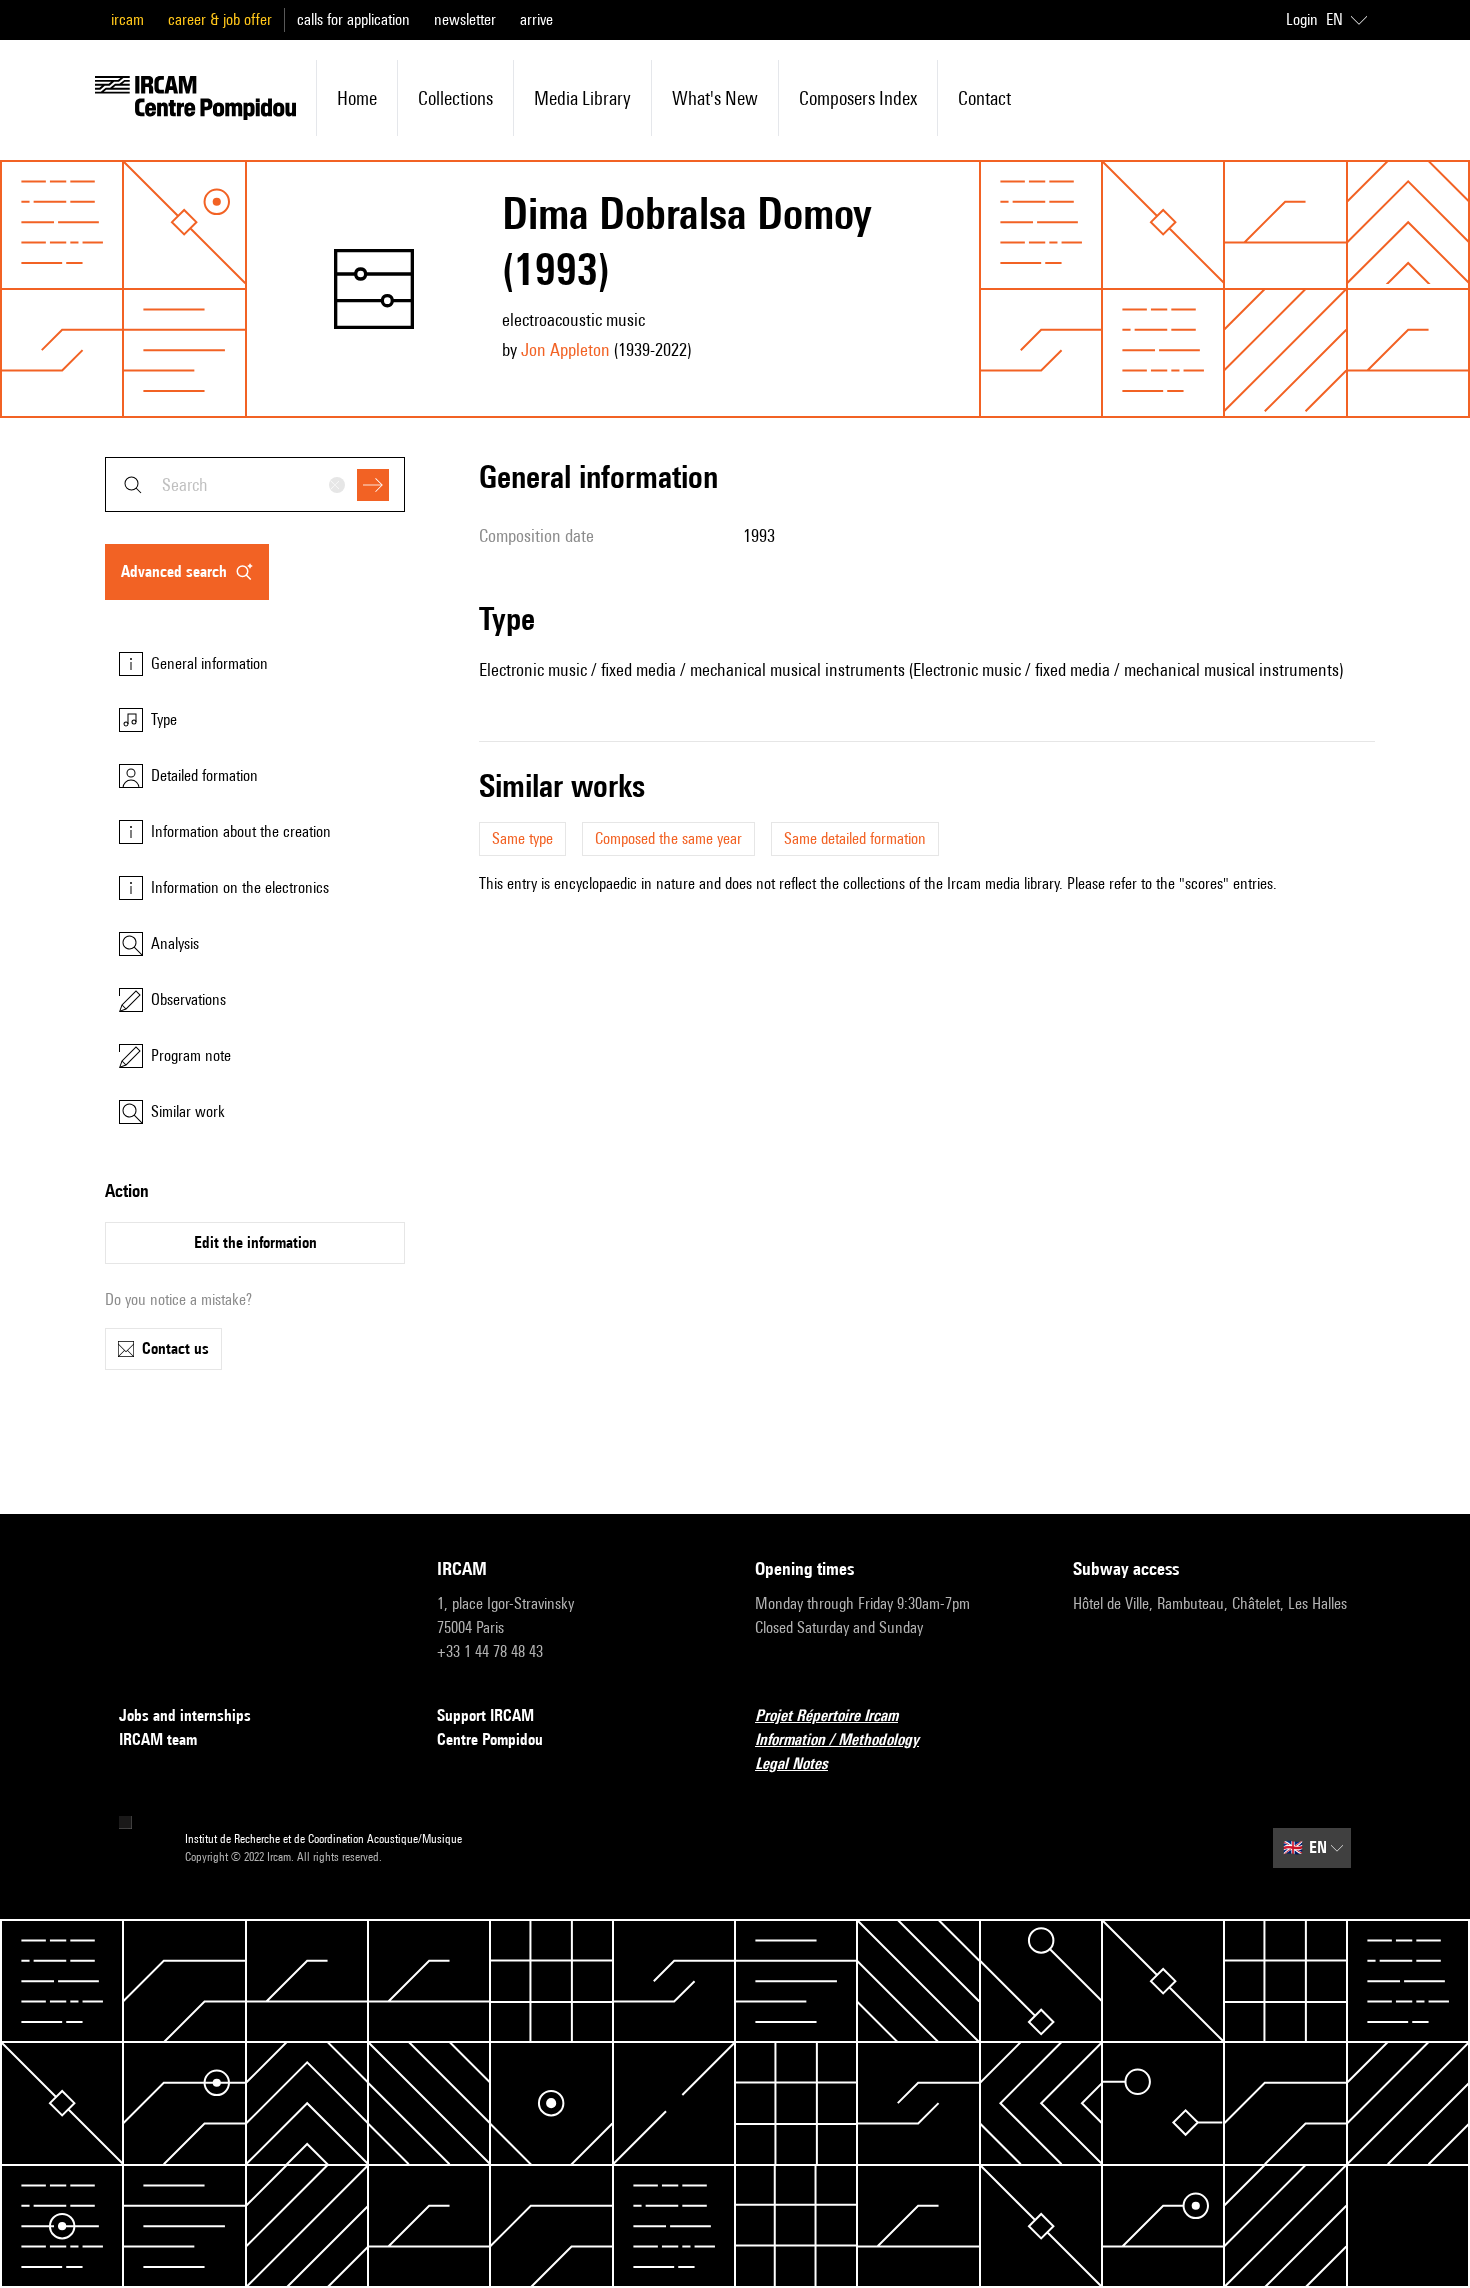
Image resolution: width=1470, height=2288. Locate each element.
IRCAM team (158, 1739)
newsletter (465, 19)
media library (582, 98)
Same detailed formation (855, 838)
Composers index (858, 98)
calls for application (353, 19)
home (357, 98)
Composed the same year (668, 838)
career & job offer (220, 19)
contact (984, 98)
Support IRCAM (485, 1715)
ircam (127, 19)
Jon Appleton (565, 349)
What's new (715, 98)
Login (1302, 19)
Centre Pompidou (490, 1739)
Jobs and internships (185, 1715)
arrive (536, 19)
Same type (522, 838)
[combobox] (255, 484)
